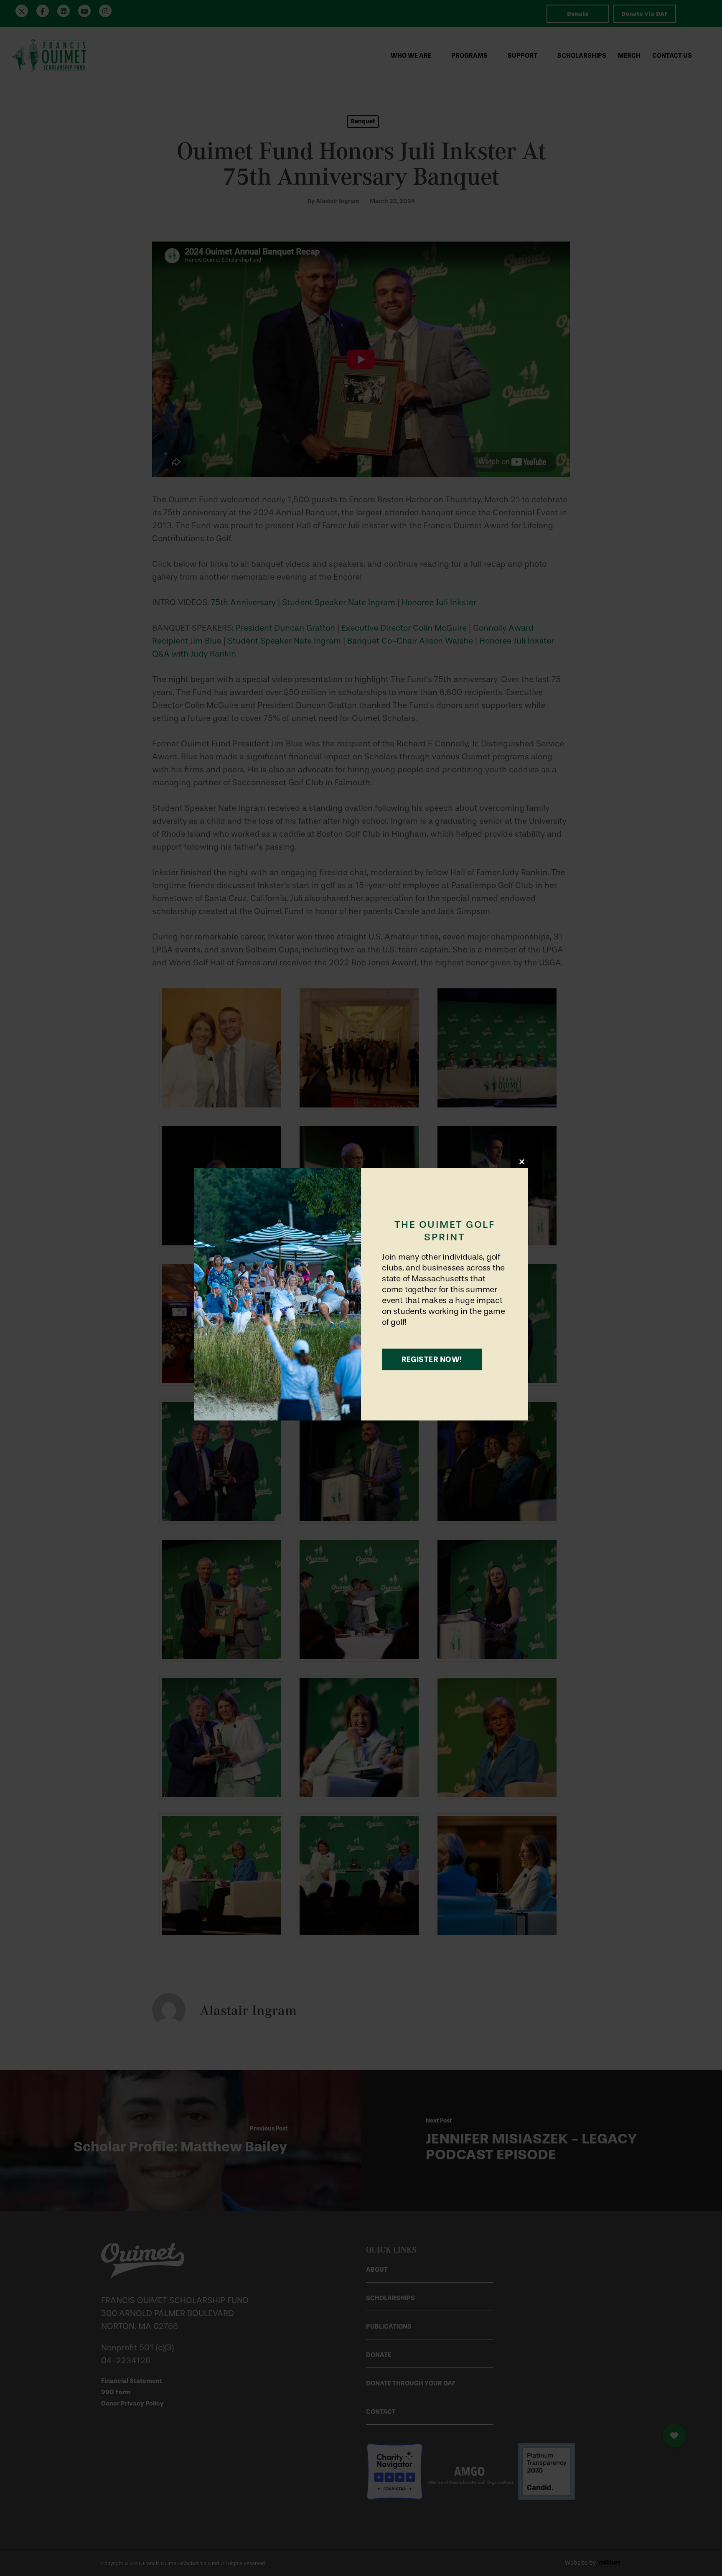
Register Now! (432, 1359)
